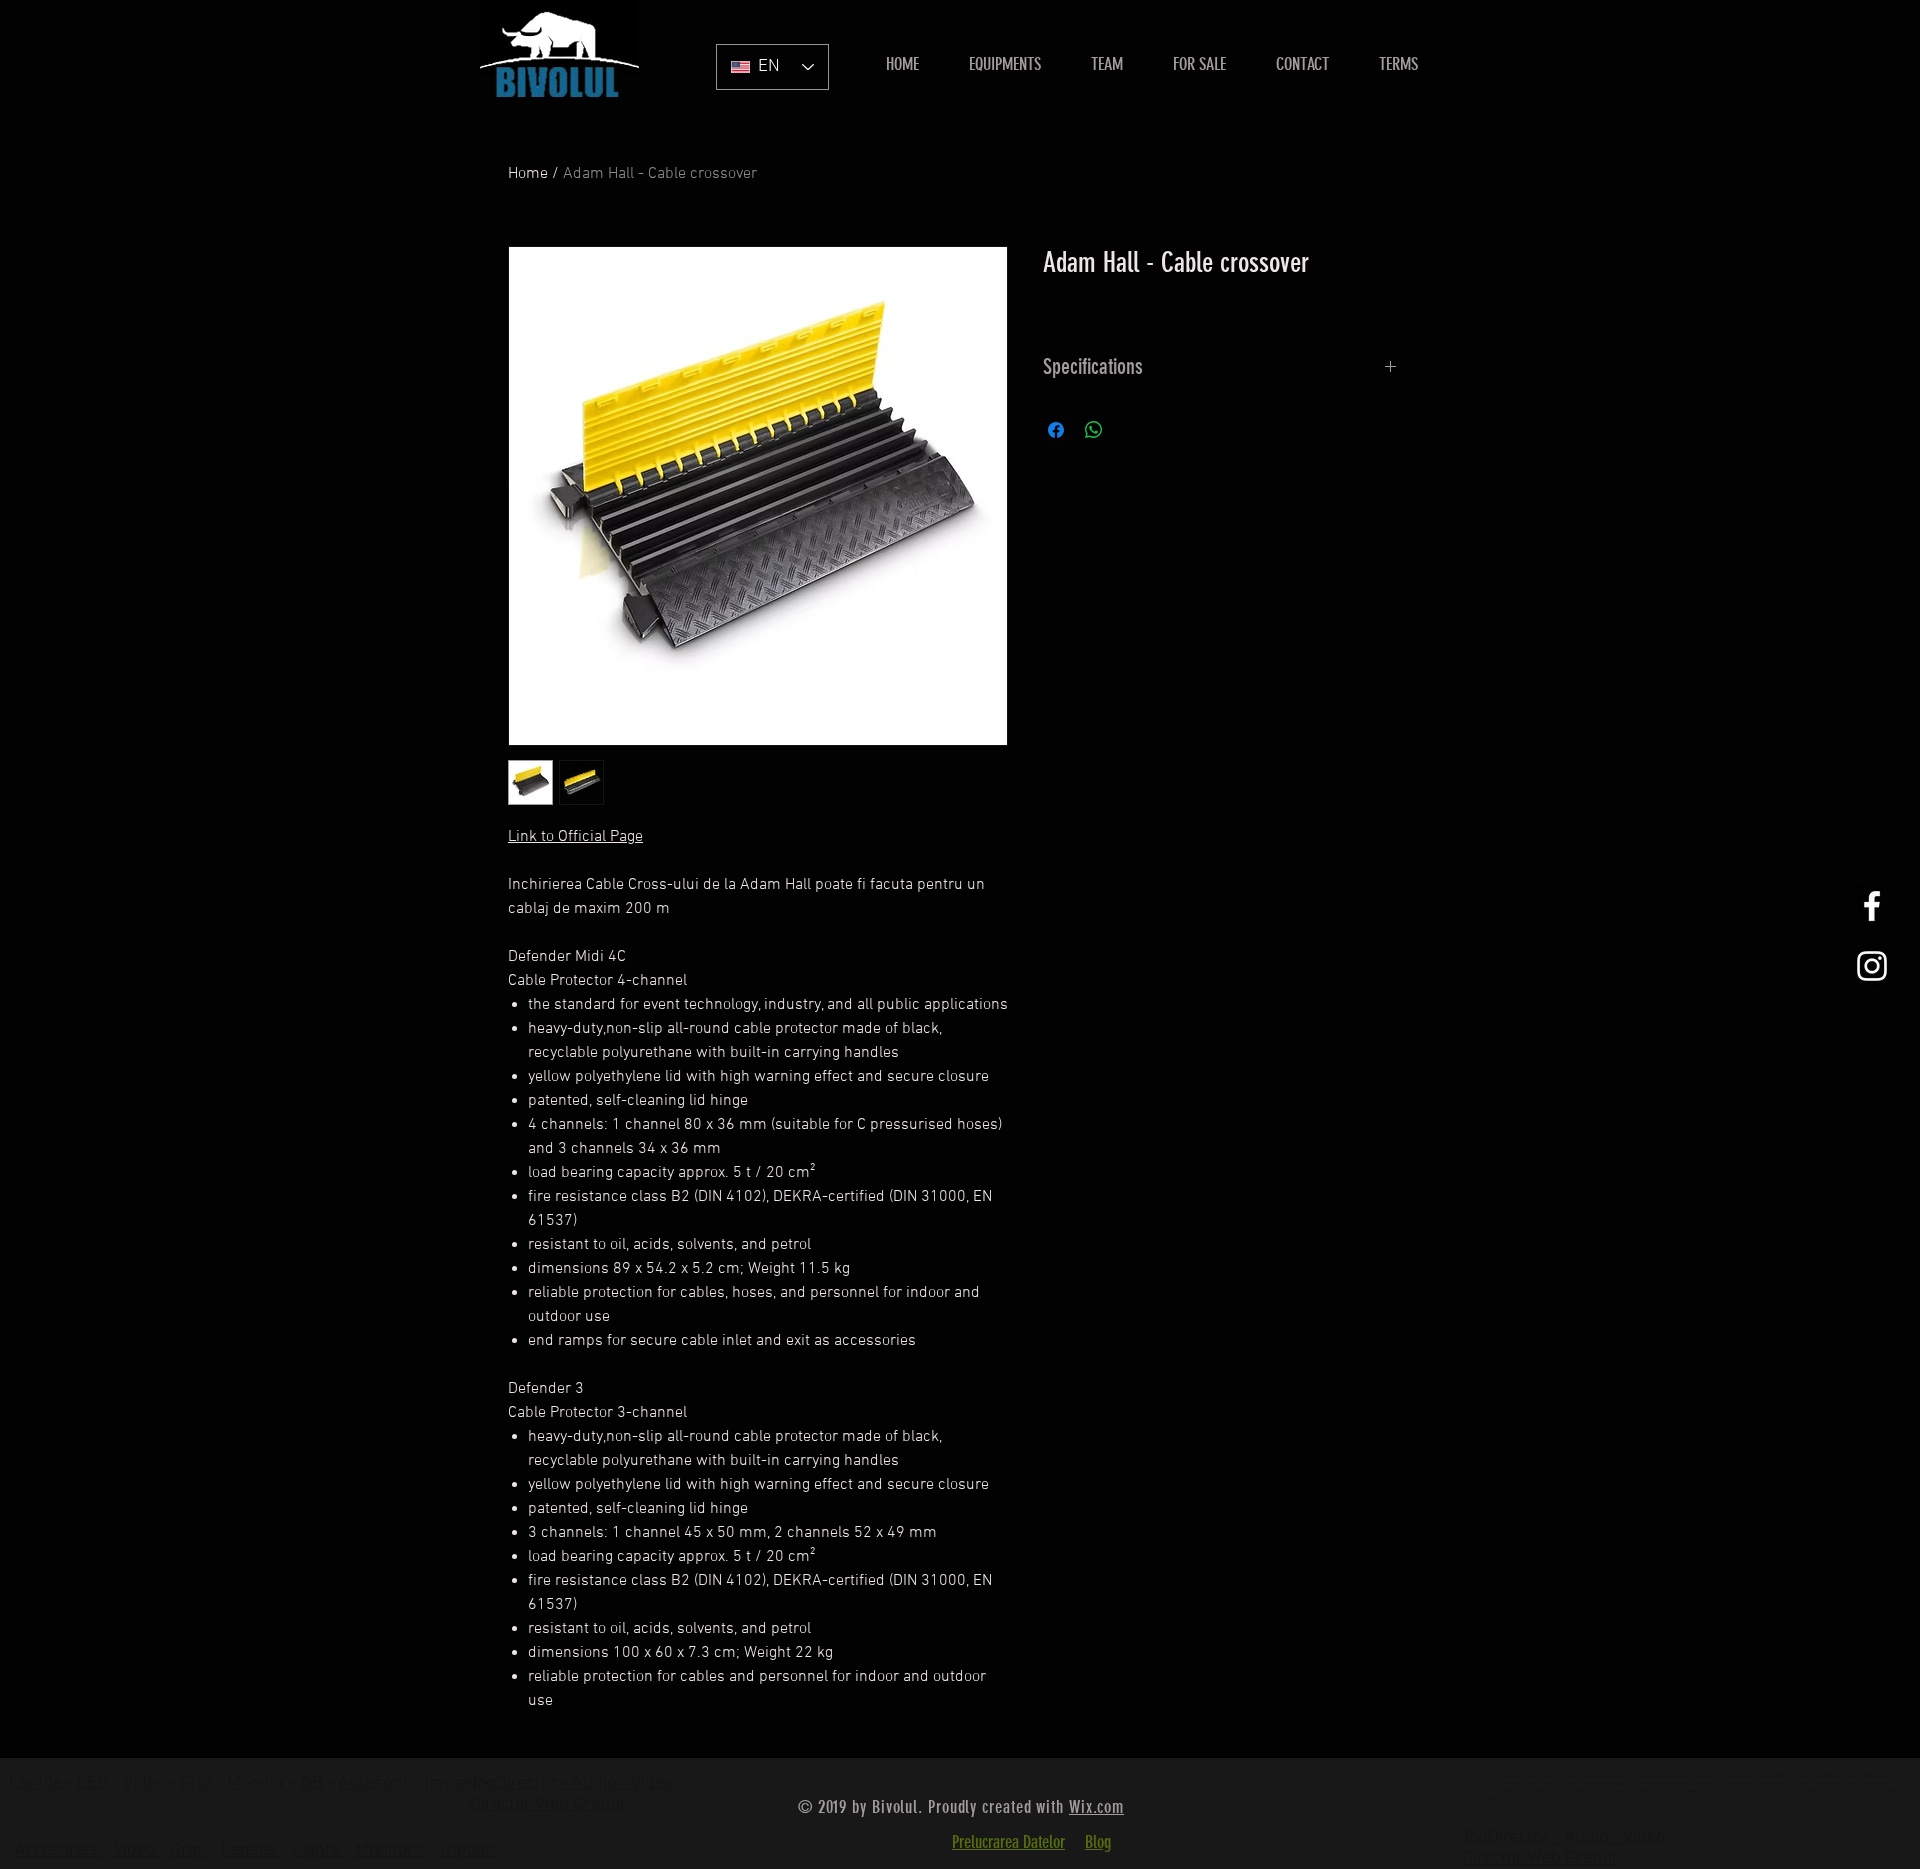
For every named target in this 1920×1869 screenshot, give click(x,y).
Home (528, 174)
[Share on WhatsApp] (1094, 430)
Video (146, 1783)
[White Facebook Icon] (1872, 906)
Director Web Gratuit (548, 1804)
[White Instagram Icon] (1872, 966)
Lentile (37, 1783)
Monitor (258, 1783)
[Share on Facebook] (1056, 430)
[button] (1199, 64)
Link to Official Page (575, 837)
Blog (1098, 1842)
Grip (198, 1783)
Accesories (58, 1850)
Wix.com (1096, 1807)
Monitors (391, 1850)
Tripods (468, 1850)
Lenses (251, 1850)
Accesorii (374, 1783)
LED (94, 1783)
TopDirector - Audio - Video (1563, 1837)
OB (314, 1783)
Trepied (452, 1783)
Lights (318, 1850)
